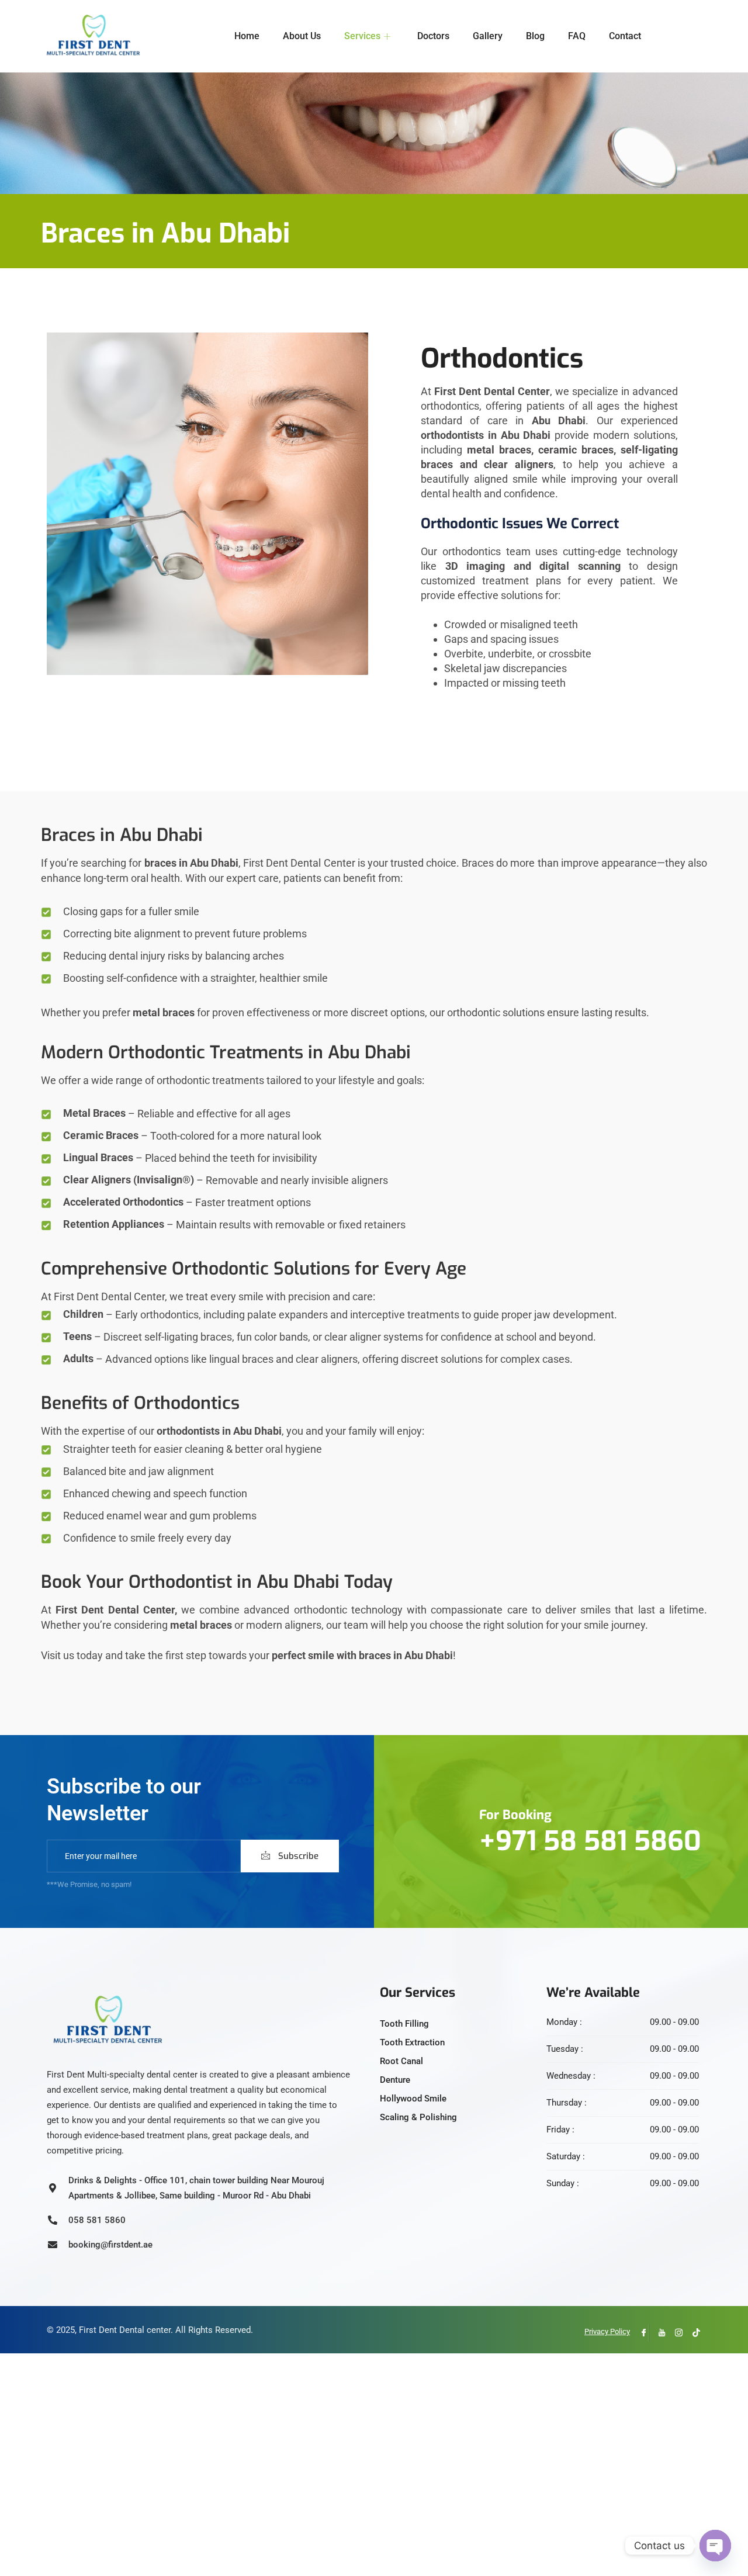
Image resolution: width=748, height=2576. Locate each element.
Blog (535, 36)
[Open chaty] (715, 2546)
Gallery (488, 36)
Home (247, 36)
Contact (625, 36)
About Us (302, 36)
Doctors (433, 36)
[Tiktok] (692, 2333)
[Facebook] (640, 2333)
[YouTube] (657, 2333)
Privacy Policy (607, 2331)
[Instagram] (675, 2333)
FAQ (577, 36)
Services (362, 36)
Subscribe (297, 1856)
